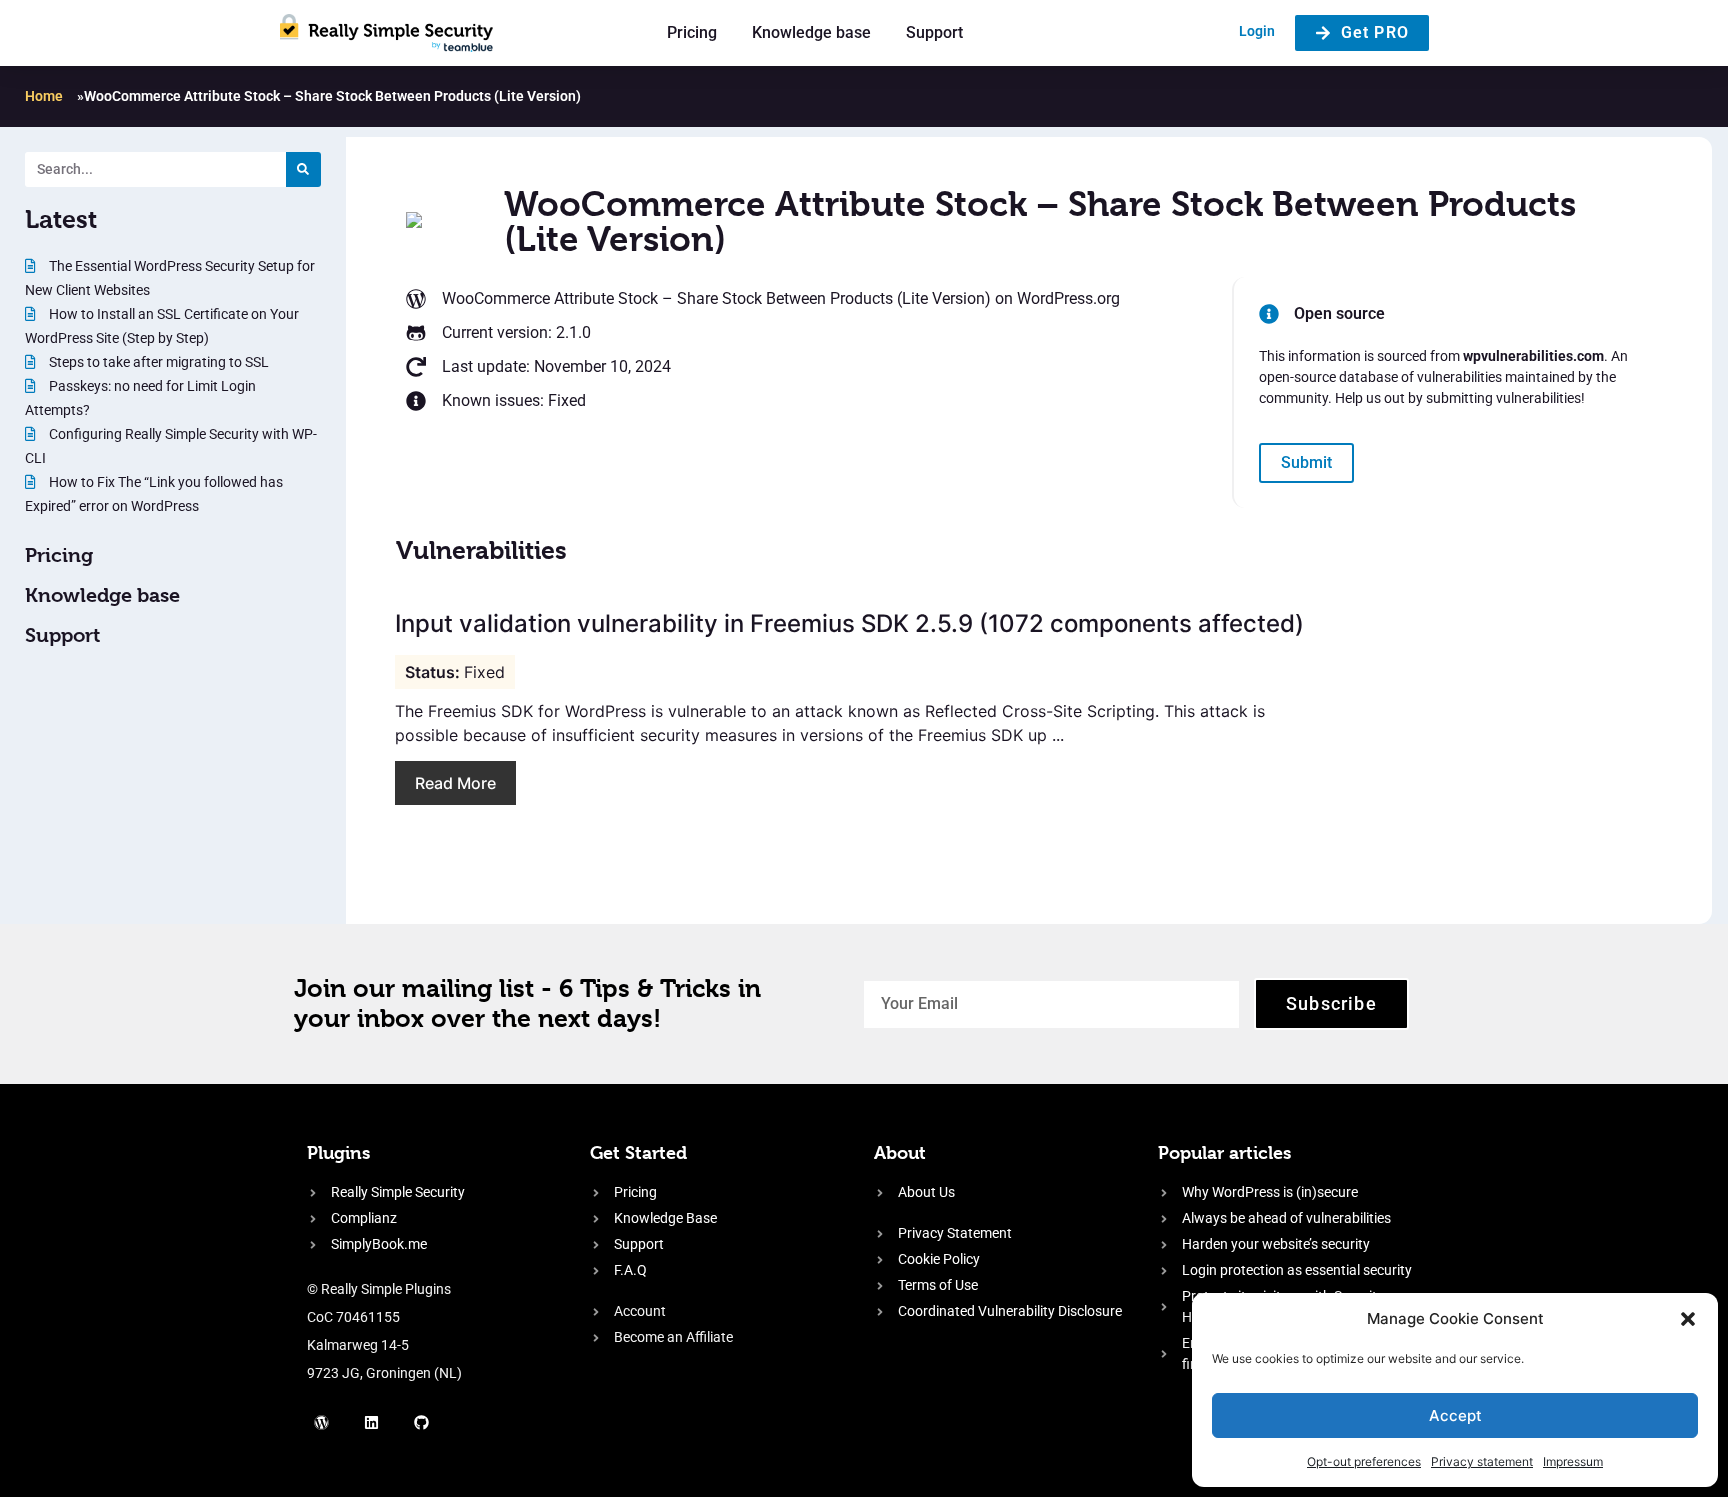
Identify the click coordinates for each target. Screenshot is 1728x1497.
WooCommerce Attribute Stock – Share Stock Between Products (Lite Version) (716, 298)
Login (1257, 31)
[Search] (303, 169)
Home (44, 96)
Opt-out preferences (1364, 1461)
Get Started (638, 1152)
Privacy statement (1482, 1461)
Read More (455, 783)
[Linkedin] (372, 1422)
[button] (1688, 1319)
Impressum (1573, 1461)
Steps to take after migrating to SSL (157, 362)
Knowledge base (811, 32)
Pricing (692, 32)
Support (934, 32)
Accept (1455, 1415)
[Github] (422, 1422)
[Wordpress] (322, 1422)
